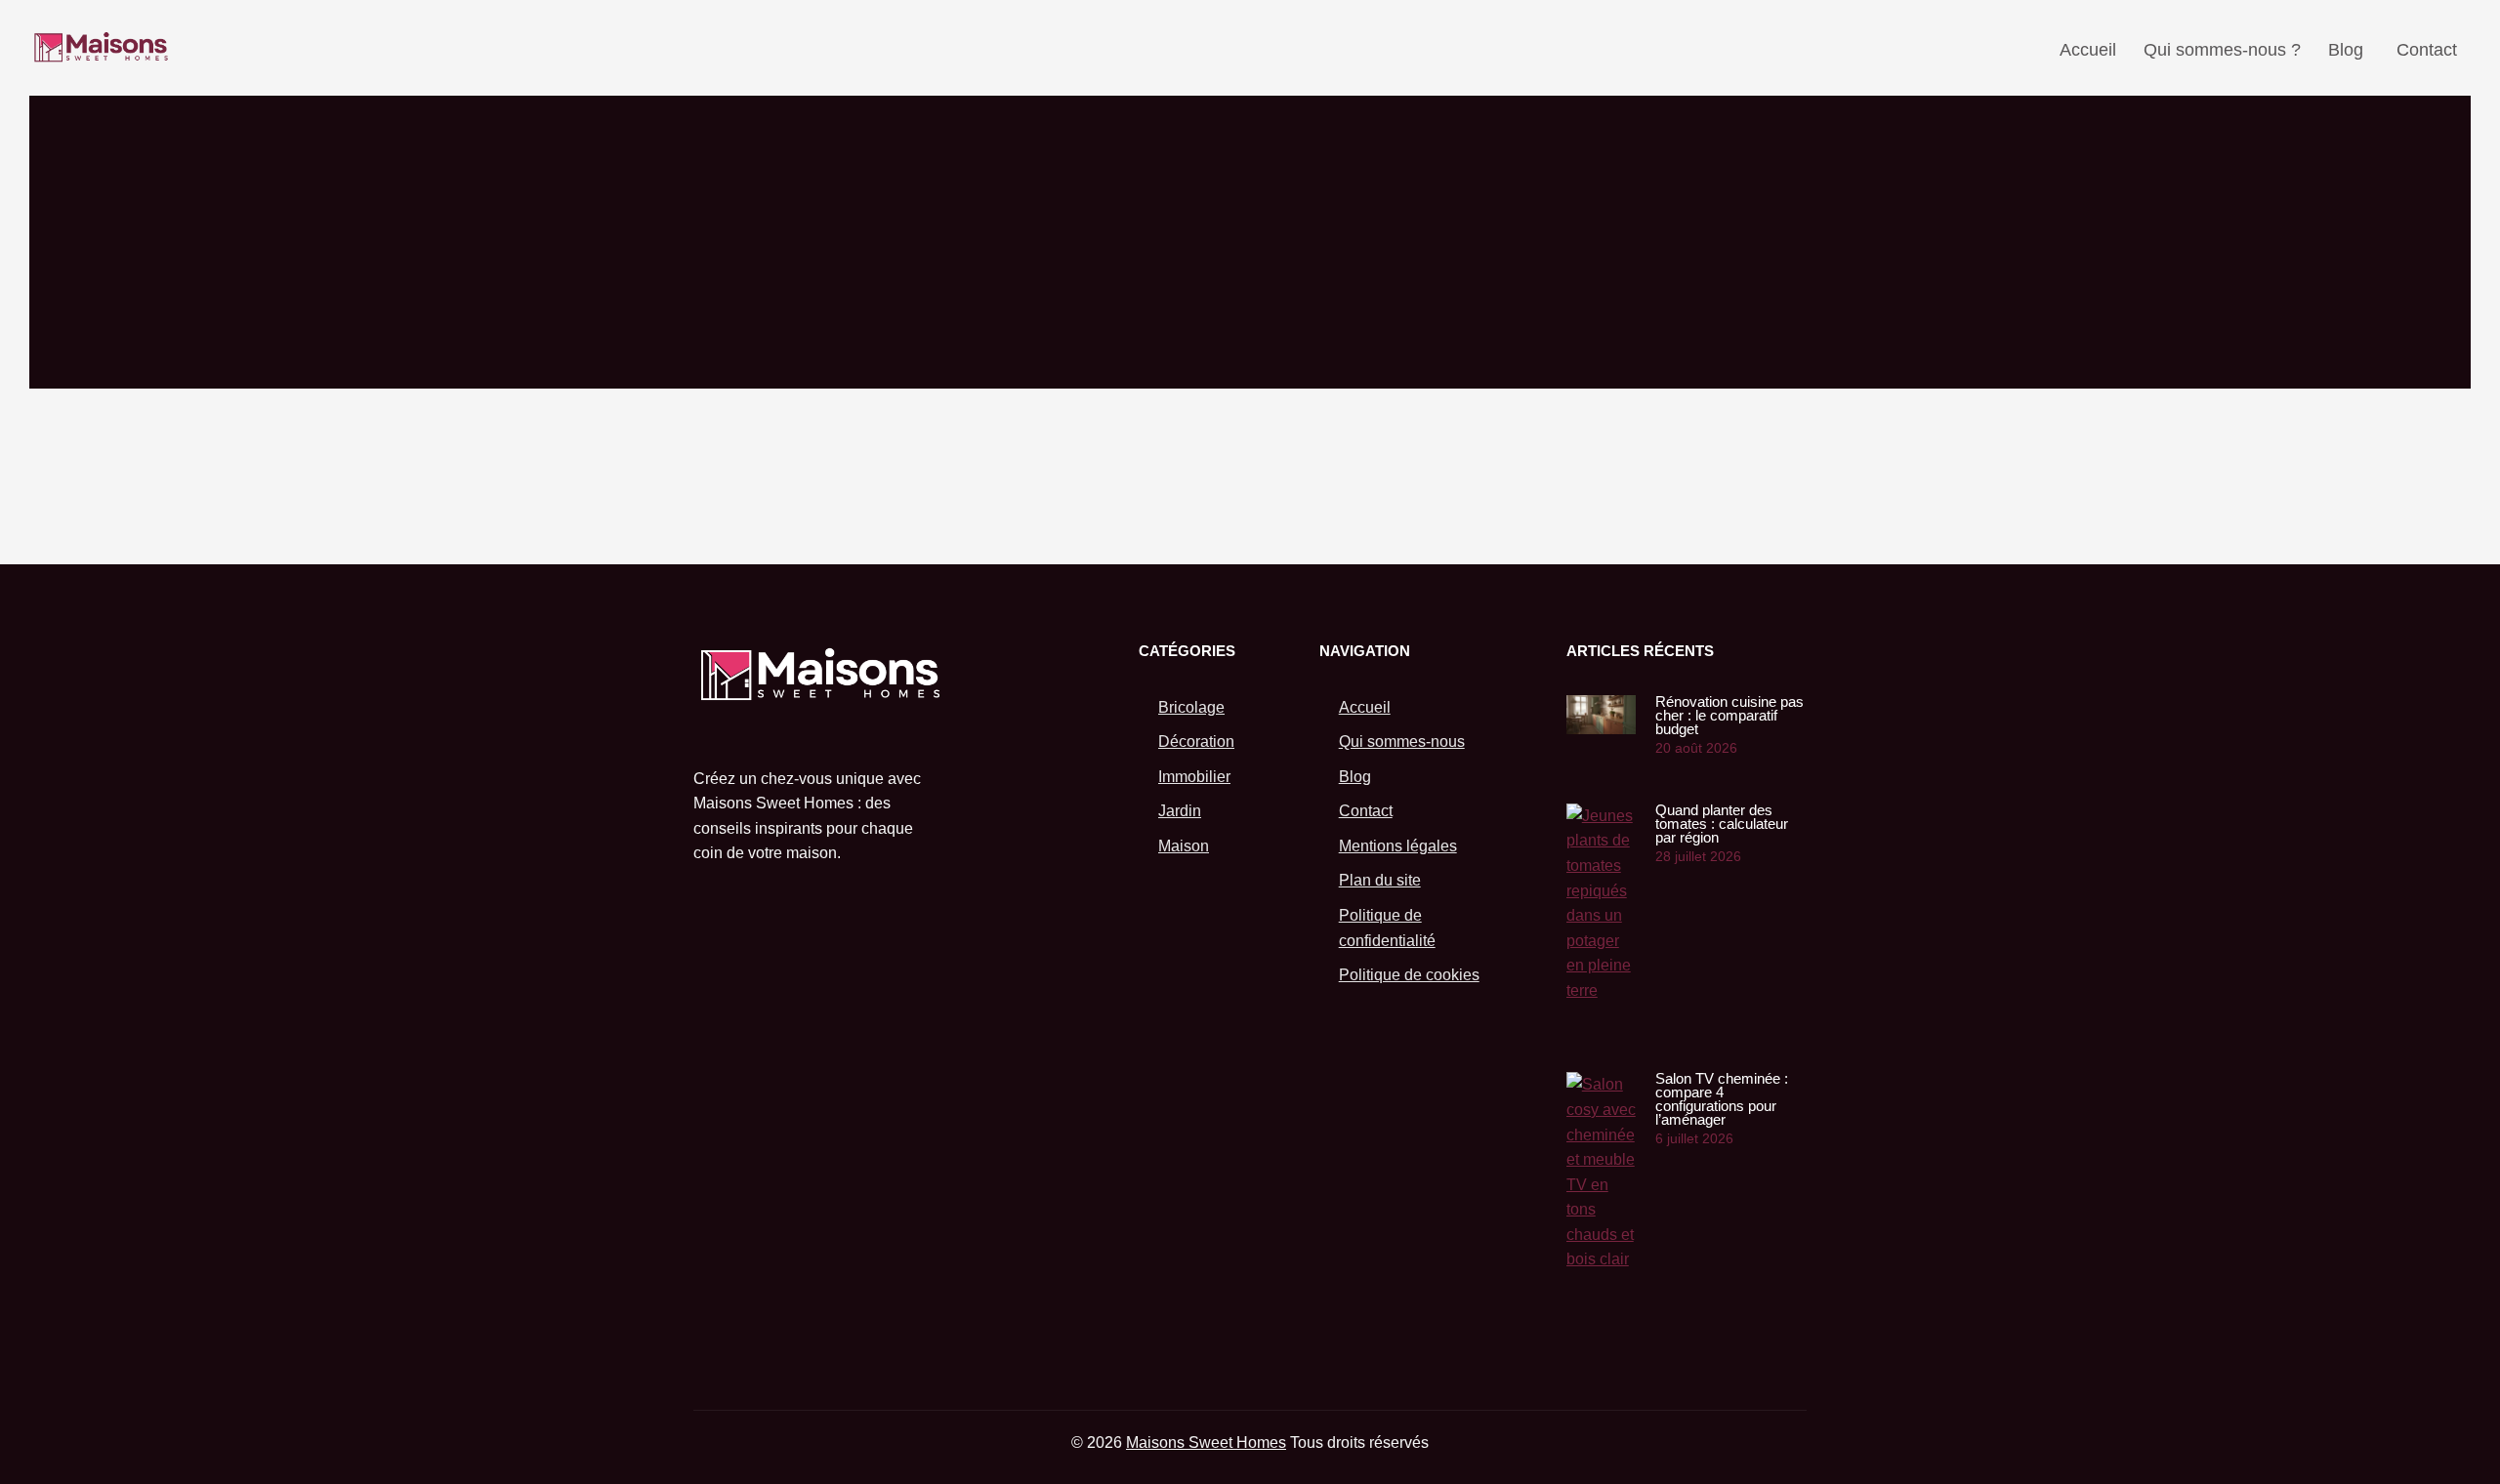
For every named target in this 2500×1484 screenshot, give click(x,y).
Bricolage (1191, 707)
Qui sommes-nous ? (2222, 50)
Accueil (2088, 50)
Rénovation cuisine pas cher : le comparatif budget (1729, 715)
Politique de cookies (1409, 975)
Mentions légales (1398, 846)
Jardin (1180, 811)
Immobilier (1194, 777)
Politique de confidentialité (1387, 928)
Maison (1184, 846)
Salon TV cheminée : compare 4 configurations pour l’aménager (1722, 1099)
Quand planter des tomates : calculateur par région (1722, 824)
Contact (2427, 50)
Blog (2346, 50)
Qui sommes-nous (1402, 742)
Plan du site (1380, 880)
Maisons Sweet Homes (1206, 1443)
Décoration (1196, 742)
